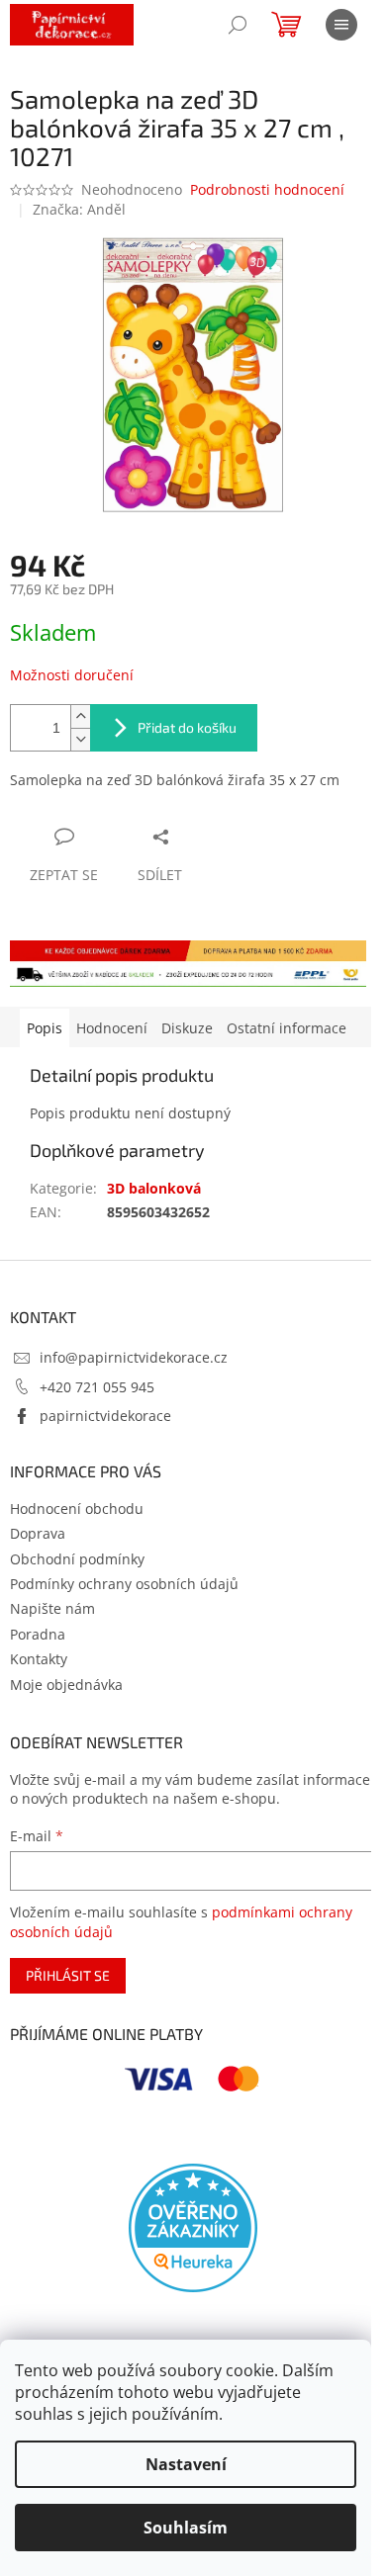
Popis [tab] (45, 1028)
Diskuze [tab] (187, 1028)
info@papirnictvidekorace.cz (134, 1357)
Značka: (79, 209)
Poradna (38, 1634)
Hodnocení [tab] (112, 1028)
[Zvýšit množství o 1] (80, 716)
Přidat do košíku (187, 727)
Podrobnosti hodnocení (267, 189)
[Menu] (341, 25)
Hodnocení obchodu (77, 1509)
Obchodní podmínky (77, 1559)
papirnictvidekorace (105, 1416)
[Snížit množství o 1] (80, 739)
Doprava (38, 1533)
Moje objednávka (66, 1685)
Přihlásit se (68, 1975)
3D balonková (154, 1188)
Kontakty (39, 1659)
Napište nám (52, 1608)
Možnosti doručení (72, 675)
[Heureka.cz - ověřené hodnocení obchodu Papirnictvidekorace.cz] (193, 2228)
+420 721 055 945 (97, 1387)
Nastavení (186, 2464)
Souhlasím (186, 2528)
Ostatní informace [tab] (287, 1028)
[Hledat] (238, 25)
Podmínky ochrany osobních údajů (124, 1584)
